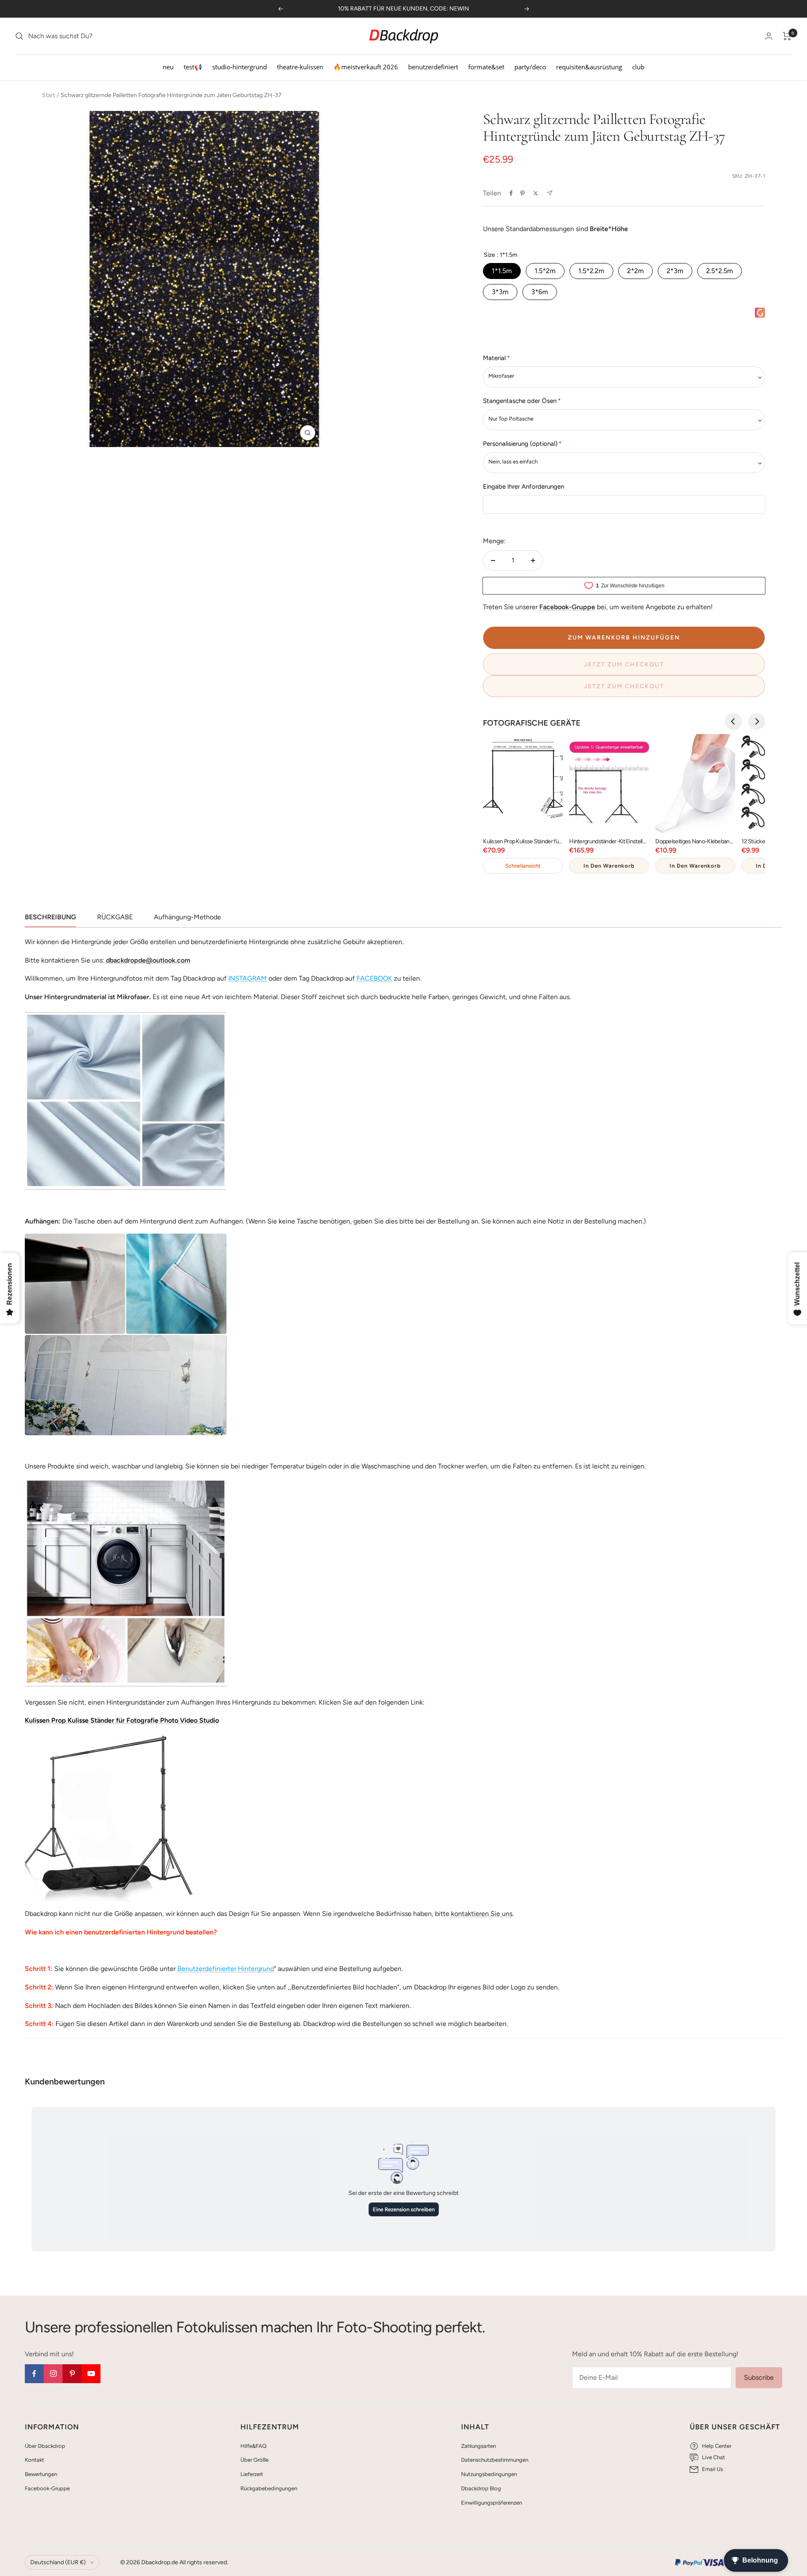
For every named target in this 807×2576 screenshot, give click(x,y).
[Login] (769, 36)
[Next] (757, 721)
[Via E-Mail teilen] (550, 193)
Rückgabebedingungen (269, 2488)
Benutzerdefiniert (433, 67)
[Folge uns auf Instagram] (53, 2374)
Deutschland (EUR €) (58, 2562)
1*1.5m (502, 271)
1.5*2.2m (591, 271)
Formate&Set (486, 67)
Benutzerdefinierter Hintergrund (226, 1969)
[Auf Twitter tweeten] (536, 193)
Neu (168, 67)
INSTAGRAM (248, 978)
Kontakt (34, 2460)
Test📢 (193, 67)
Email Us (712, 2469)
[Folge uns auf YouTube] (91, 2374)
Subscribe (759, 2377)
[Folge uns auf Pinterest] (72, 2374)
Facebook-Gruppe (47, 2488)
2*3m (675, 271)
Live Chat (713, 2457)
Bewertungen (41, 2474)
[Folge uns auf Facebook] (34, 2374)
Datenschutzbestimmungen (495, 2460)
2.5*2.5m (720, 271)
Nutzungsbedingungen (489, 2474)
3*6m (540, 292)
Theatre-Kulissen (300, 67)
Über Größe (254, 2460)
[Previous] (733, 721)
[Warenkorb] (787, 36)
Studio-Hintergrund (240, 67)
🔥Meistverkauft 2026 (366, 67)
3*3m (500, 292)
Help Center (717, 2446)
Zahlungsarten (479, 2446)
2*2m (636, 271)
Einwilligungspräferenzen (492, 2503)
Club (638, 67)
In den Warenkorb (609, 866)
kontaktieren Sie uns (481, 1914)
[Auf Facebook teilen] (511, 193)
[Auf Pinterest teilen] (522, 193)
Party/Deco (530, 67)
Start (49, 95)
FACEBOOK (374, 978)
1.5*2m (545, 271)
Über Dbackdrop (45, 2446)
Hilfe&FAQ (253, 2446)
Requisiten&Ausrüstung (589, 67)
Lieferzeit (252, 2474)
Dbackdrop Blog (481, 2488)
